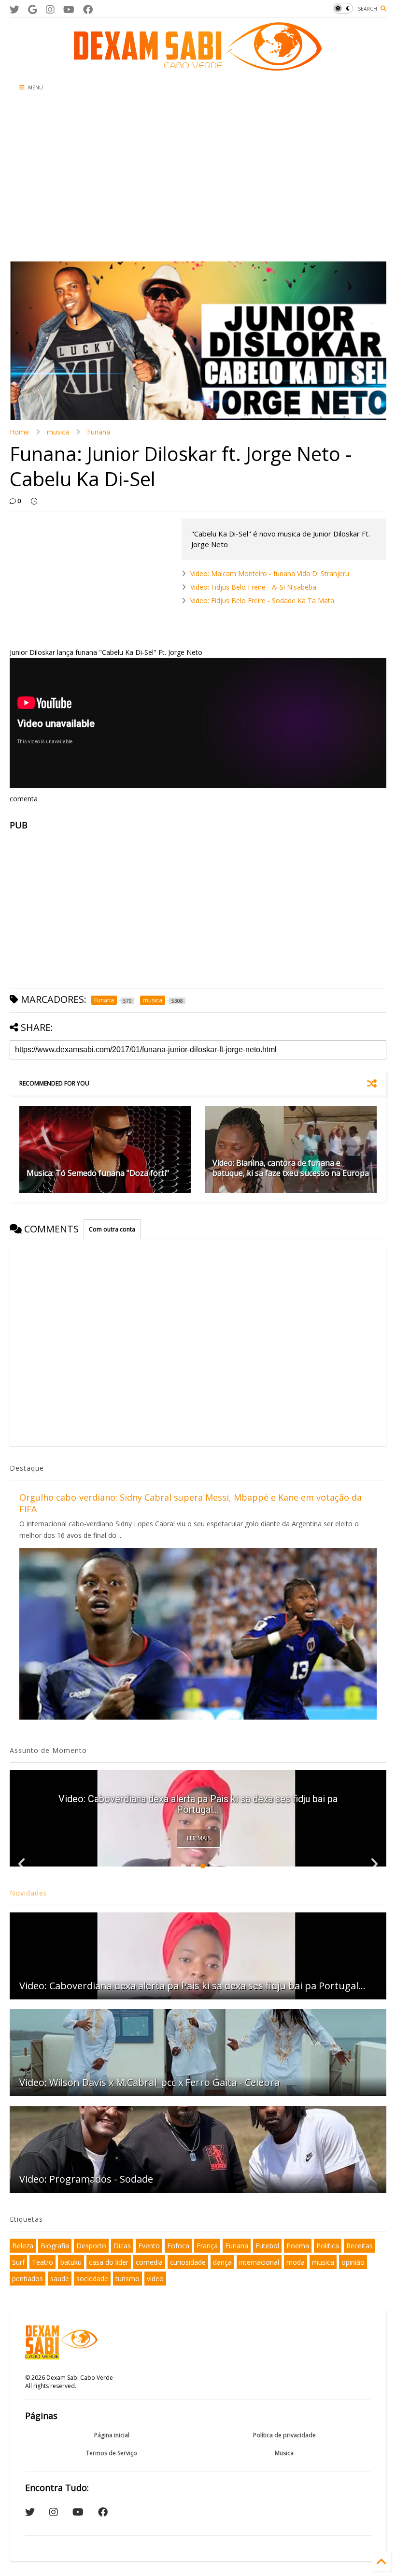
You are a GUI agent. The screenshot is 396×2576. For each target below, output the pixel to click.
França (207, 2246)
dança (222, 2262)
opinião (353, 2262)
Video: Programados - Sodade (86, 2179)
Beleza (23, 2246)
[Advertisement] (136, 179)
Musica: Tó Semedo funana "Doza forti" (98, 1173)
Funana (99, 432)
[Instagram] (50, 9)
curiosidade (188, 2262)
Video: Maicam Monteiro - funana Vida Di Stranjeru (270, 573)
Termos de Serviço (112, 2453)
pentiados (28, 2279)
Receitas (360, 2246)
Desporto (91, 2246)
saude (60, 2279)
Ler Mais (199, 1838)
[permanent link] (34, 501)
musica (58, 432)
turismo (127, 2279)
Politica (328, 2246)
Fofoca (178, 2246)
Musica (284, 2453)
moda (296, 2262)
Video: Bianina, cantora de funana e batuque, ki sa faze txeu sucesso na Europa (291, 1168)
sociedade (92, 2279)
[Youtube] (69, 9)
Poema (298, 2246)
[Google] (33, 9)
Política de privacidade (284, 2435)
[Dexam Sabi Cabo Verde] (198, 66)
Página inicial (112, 2435)
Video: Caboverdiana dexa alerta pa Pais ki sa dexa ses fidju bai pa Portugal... (198, 1804)
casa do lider (109, 2262)
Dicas (122, 2246)
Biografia (55, 2246)
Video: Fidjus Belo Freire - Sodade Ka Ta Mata (262, 601)
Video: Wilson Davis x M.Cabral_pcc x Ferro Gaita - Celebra (149, 2082)
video (155, 2279)
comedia (149, 2262)
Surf (18, 2262)
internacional (259, 2262)
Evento (149, 2246)
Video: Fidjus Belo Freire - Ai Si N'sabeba (253, 587)
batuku (71, 2262)
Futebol (267, 2246)
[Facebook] (88, 9)
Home (19, 432)
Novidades (28, 1893)
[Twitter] (14, 9)
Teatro (42, 2262)
